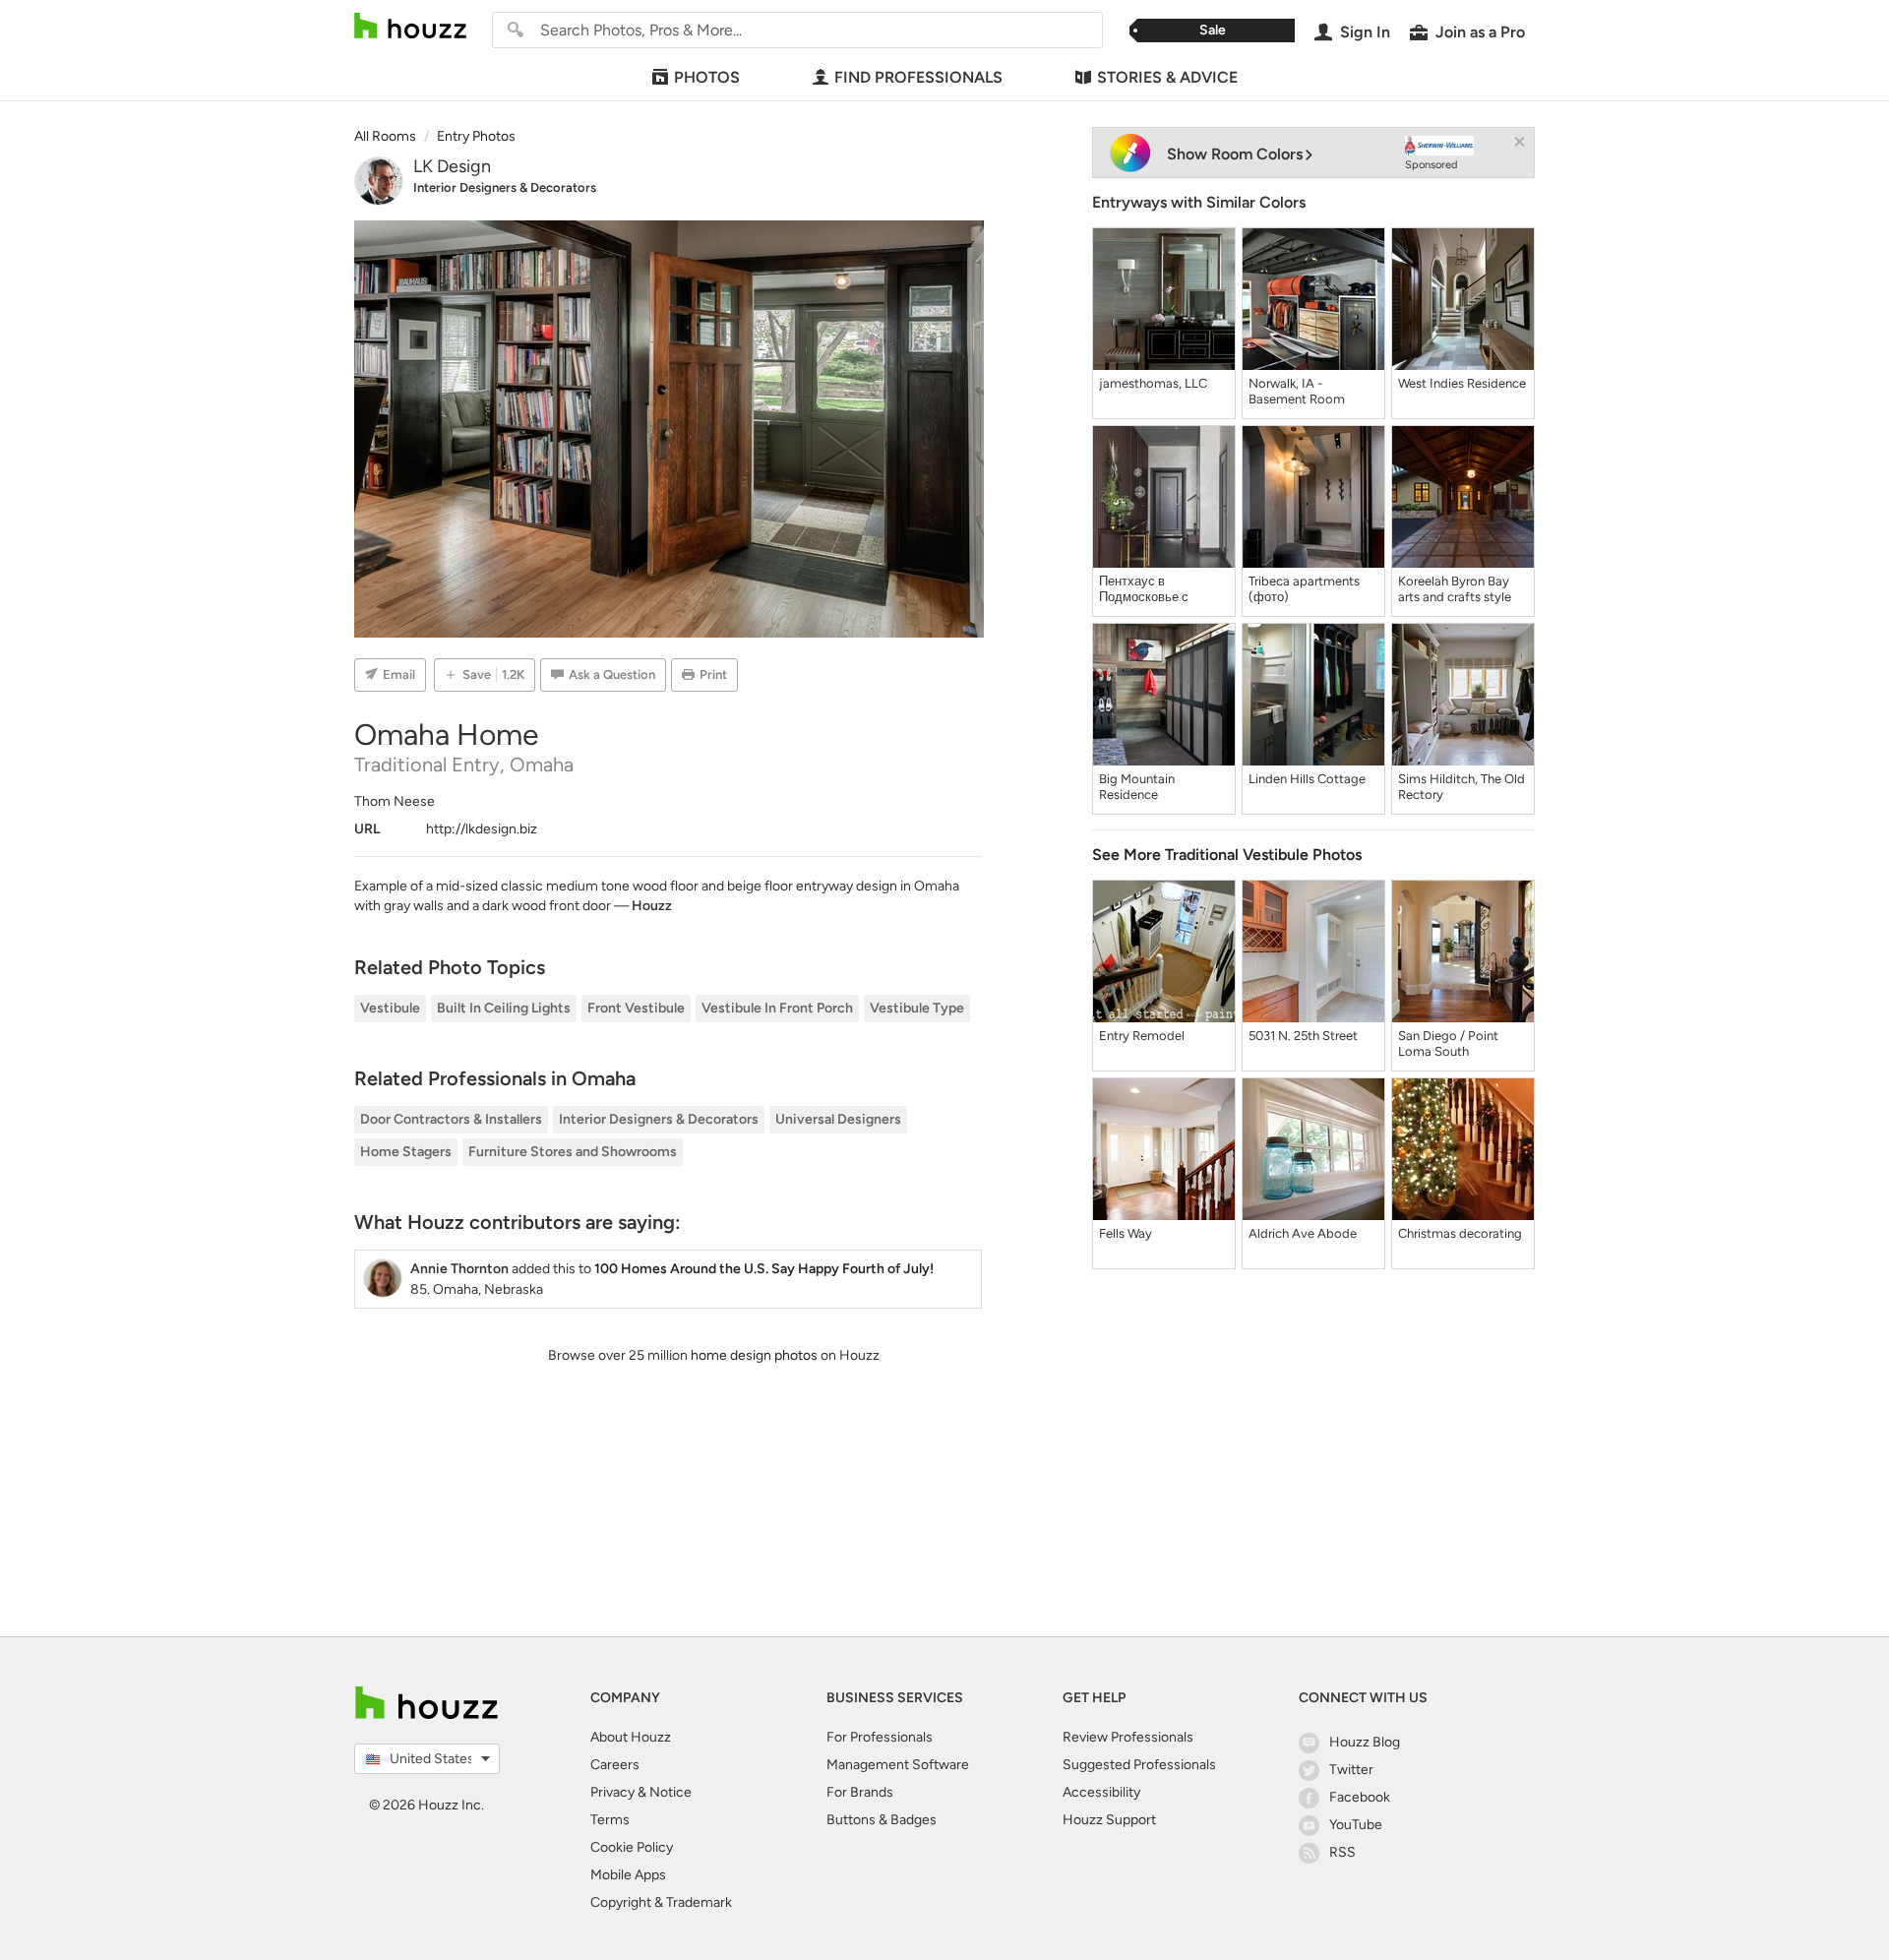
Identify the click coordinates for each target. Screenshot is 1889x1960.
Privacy (612, 1792)
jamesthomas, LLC (1153, 383)
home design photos (754, 1355)
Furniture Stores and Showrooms (573, 1152)
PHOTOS (707, 77)
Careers (615, 1765)
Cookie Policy (632, 1847)
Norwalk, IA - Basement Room (1297, 391)
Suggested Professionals (1139, 1765)
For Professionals (880, 1737)
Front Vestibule (636, 1008)
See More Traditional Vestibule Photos (1227, 855)
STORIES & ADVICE (1167, 77)
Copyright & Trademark (661, 1902)
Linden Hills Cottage (1307, 779)
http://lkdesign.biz (482, 829)
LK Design (452, 166)
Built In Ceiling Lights (504, 1008)
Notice (670, 1792)
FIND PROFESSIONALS (918, 77)
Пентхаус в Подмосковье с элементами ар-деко (1160, 589)
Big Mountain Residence (1137, 787)
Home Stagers (406, 1152)
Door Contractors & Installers (451, 1119)
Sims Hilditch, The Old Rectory (1462, 787)
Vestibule (390, 1008)
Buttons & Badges (882, 1820)
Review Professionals (1128, 1737)
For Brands (860, 1792)
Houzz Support (1109, 1820)
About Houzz (631, 1737)
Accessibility (1101, 1792)
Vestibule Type (917, 1008)
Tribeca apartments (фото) (1304, 589)
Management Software (898, 1765)
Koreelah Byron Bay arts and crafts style (1455, 589)
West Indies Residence (1462, 383)
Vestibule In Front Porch (777, 1008)
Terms (610, 1820)
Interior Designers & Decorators (505, 187)
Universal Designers (838, 1119)
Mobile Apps (628, 1875)
